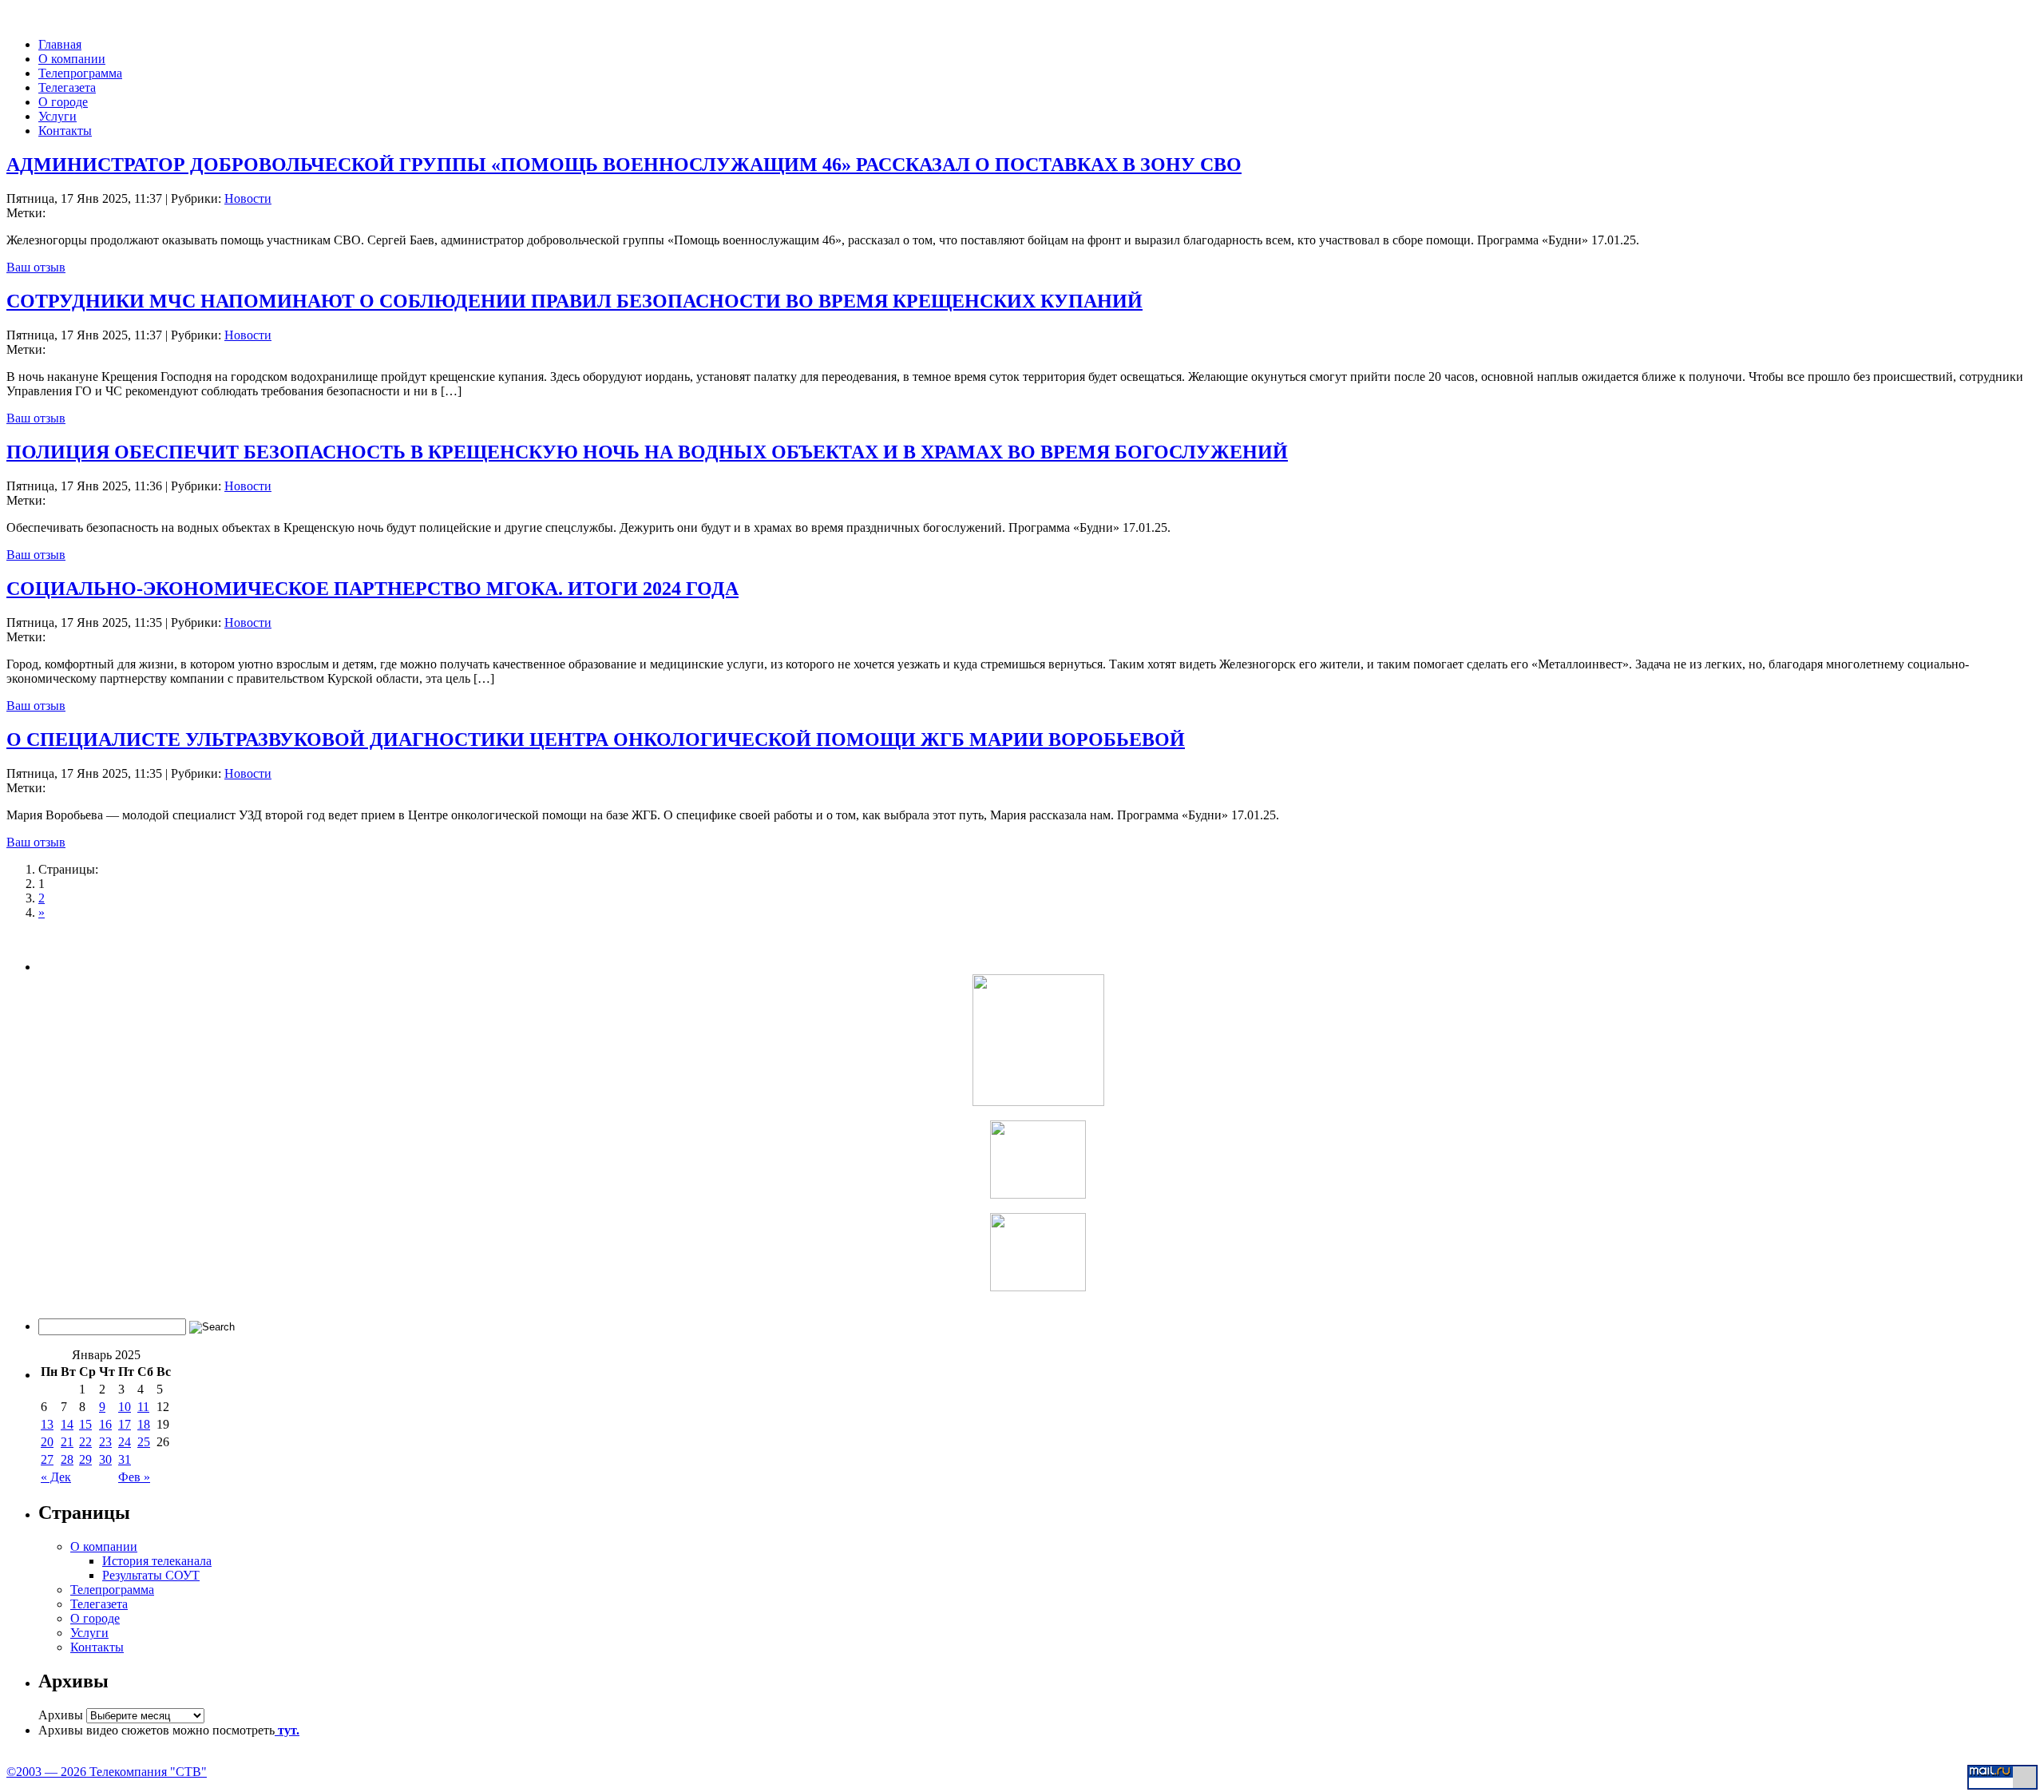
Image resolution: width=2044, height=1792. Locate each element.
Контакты (65, 131)
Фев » (134, 1477)
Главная (60, 44)
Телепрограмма (80, 73)
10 (125, 1407)
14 (67, 1424)
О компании (72, 59)
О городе (63, 102)
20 (47, 1442)
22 (85, 1442)
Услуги (57, 116)
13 (47, 1424)
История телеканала (157, 1561)
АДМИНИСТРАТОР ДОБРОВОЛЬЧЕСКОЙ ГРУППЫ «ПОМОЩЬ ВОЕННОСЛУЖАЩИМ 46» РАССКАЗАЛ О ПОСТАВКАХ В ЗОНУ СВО (624, 165)
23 (105, 1442)
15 (85, 1424)
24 (125, 1442)
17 (125, 1424)
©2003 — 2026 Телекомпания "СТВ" (107, 1772)
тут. (287, 1730)
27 (47, 1459)
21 (67, 1442)
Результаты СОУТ (151, 1575)
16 (105, 1424)
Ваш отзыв (36, 267)
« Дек (56, 1477)
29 (85, 1459)
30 (105, 1459)
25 (144, 1442)
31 (125, 1459)
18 (144, 1424)
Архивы (61, 1715)
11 (143, 1407)
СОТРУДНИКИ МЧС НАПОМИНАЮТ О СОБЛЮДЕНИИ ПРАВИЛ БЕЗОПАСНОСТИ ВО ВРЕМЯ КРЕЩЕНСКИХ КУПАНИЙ (574, 301)
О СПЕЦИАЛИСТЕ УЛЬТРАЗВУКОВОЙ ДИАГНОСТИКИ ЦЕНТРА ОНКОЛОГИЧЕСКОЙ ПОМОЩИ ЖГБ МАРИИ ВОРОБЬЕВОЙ (596, 739)
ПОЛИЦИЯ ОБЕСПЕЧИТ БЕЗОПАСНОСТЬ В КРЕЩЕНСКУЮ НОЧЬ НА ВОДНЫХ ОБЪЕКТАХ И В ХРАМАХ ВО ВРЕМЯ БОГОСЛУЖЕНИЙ (647, 452)
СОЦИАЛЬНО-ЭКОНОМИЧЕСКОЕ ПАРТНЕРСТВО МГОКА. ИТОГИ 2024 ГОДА (372, 589)
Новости (248, 198)
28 (67, 1459)
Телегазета (67, 87)
